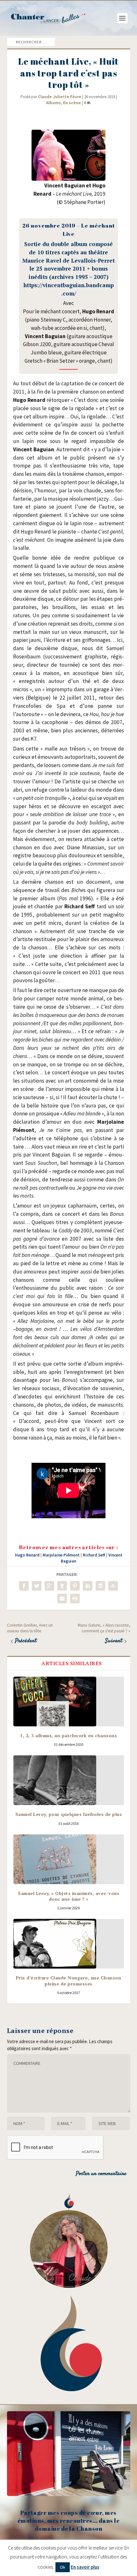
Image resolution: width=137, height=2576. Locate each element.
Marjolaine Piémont (61, 1555)
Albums (54, 103)
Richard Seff (94, 1555)
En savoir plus (85, 2567)
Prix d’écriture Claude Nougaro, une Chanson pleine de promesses (69, 1981)
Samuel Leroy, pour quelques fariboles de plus (69, 1814)
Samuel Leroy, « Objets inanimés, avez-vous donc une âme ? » (68, 1896)
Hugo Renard (27, 1555)
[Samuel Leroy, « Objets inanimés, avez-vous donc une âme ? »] (69, 1859)
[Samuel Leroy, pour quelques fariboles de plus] (69, 1780)
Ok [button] (63, 2567)
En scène (72, 103)
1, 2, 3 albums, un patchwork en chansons (68, 1735)
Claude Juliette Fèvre (60, 97)
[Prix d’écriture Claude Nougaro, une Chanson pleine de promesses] (69, 1944)
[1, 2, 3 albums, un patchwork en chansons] (69, 1702)
